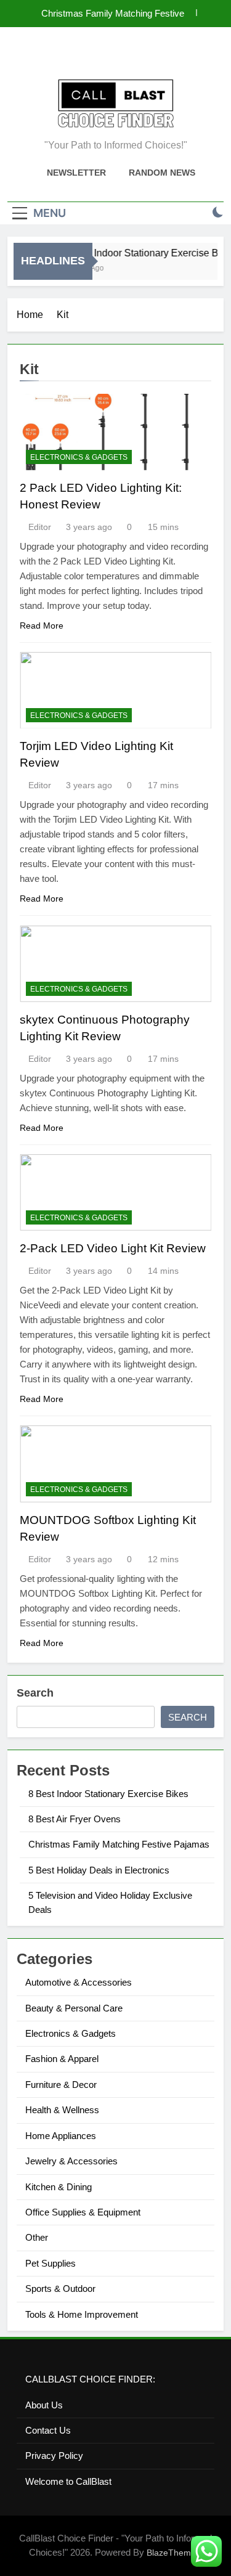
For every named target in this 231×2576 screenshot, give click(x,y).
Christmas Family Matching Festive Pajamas (113, 14)
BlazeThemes (173, 2553)
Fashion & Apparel (62, 2059)
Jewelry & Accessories (71, 2161)
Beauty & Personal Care (74, 2008)
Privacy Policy (54, 2456)
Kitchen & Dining (59, 2187)
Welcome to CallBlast (68, 2481)
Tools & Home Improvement (82, 2314)
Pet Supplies (51, 2263)
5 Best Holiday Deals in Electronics (99, 1870)
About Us (44, 2405)
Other (37, 2237)
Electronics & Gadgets (79, 457)
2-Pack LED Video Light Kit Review (113, 1248)
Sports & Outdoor (60, 2289)
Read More (42, 626)
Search (35, 1693)
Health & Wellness (62, 2110)
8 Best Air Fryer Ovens (75, 1819)
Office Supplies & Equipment (83, 2212)
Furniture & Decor (61, 2085)
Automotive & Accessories (79, 1982)
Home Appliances (61, 2136)
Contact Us (48, 2430)
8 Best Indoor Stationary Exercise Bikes (108, 1794)
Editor (40, 527)
